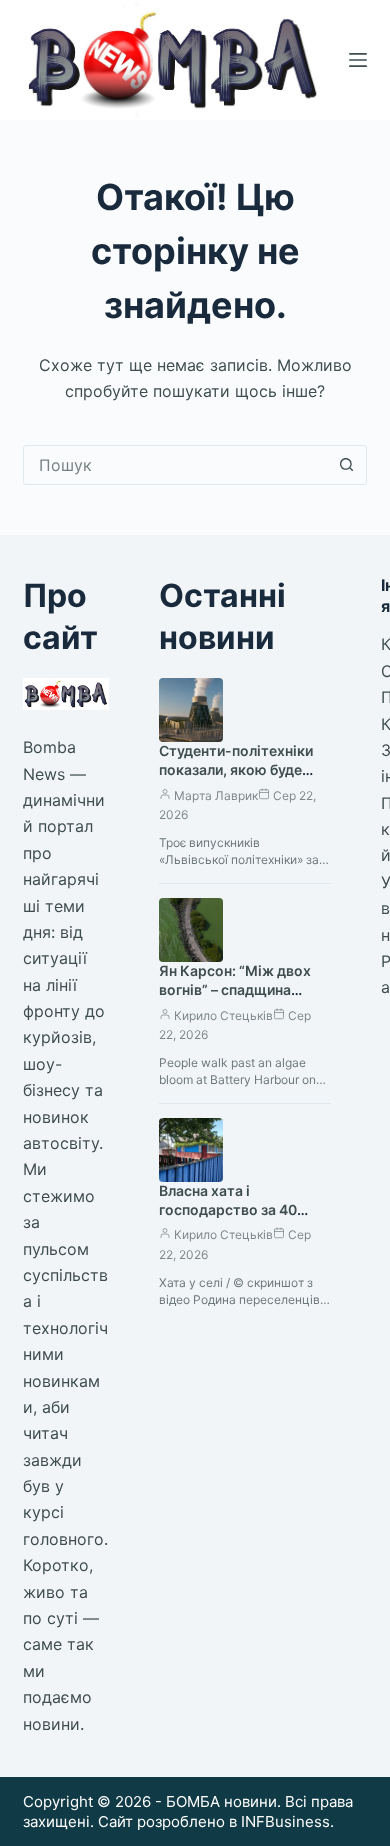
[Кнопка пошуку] (347, 465)
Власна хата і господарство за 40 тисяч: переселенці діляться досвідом (228, 1219)
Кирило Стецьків (223, 1015)
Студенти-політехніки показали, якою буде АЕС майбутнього (236, 769)
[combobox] (175, 465)
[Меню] (358, 60)
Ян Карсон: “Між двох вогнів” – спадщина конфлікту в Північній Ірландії (235, 999)
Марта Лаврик (216, 795)
